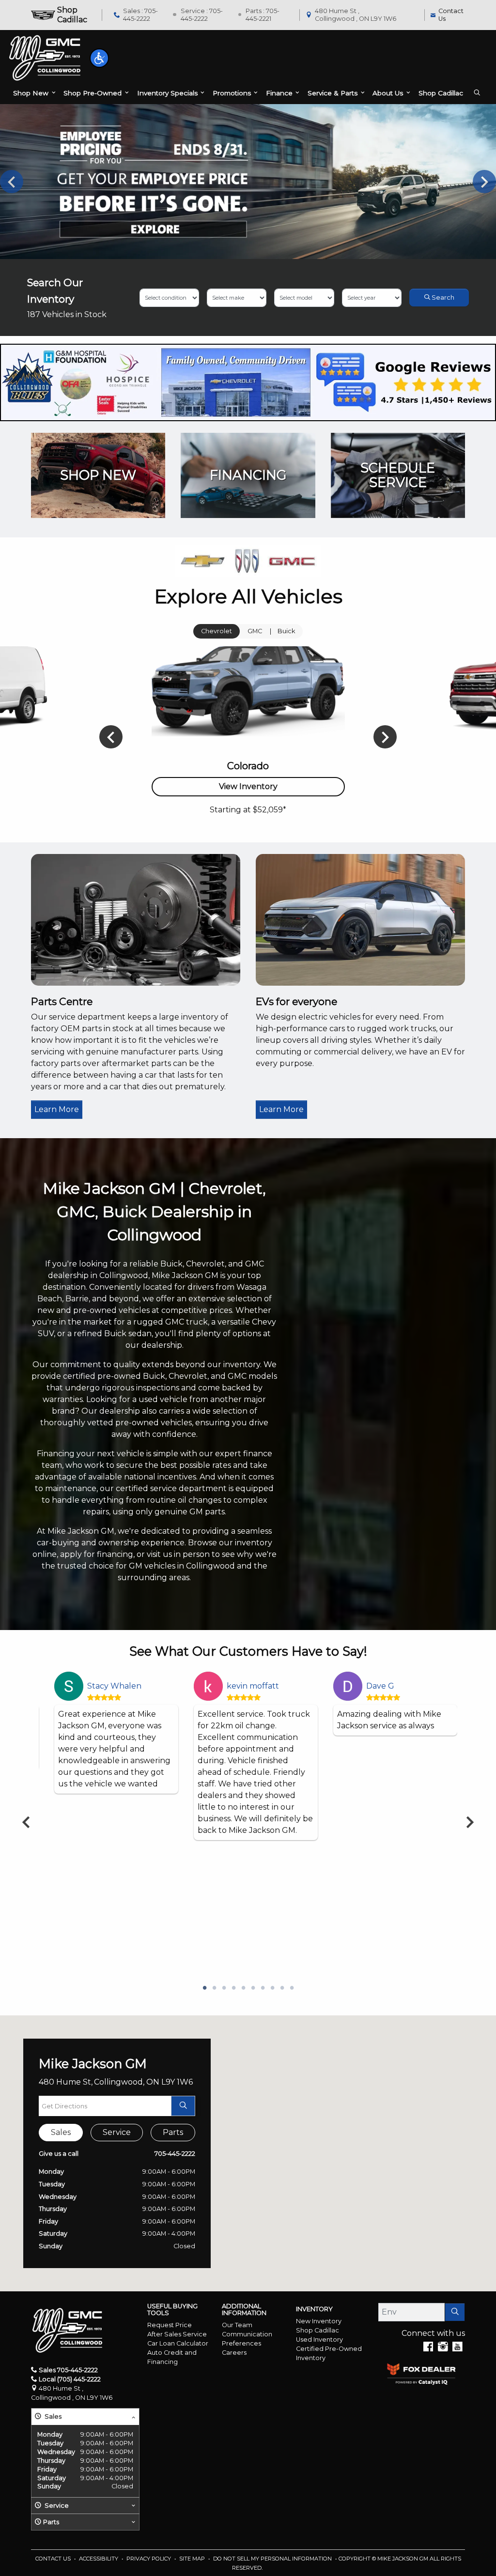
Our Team (237, 2325)
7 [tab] (263, 1988)
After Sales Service (177, 2334)
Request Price (170, 2325)
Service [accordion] (56, 2506)
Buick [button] (286, 631)
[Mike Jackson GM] (45, 58)
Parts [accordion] (51, 2522)
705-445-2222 (175, 2154)
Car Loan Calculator (178, 2343)
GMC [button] (255, 631)
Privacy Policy (149, 2559)
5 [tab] (243, 1988)
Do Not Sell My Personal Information (273, 2559)
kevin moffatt (253, 1686)
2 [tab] (214, 1988)
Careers (234, 2353)
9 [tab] (282, 1988)
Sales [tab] (61, 2132)
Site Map (193, 2559)
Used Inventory (319, 2340)
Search (442, 297)
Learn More (57, 1109)
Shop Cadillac (318, 2330)
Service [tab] (117, 2132)
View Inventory (248, 786)
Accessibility (99, 2559)
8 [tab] (272, 1988)
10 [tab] (292, 1988)
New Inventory (319, 2321)
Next (484, 182)
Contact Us (54, 2559)
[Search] (455, 2312)
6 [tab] (253, 1988)
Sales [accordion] (52, 2416)
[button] (99, 58)
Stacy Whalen (114, 1686)
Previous (12, 182)
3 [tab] (224, 1988)
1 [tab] (204, 1988)
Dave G (380, 1686)
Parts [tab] (173, 2132)
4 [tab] (233, 1988)
